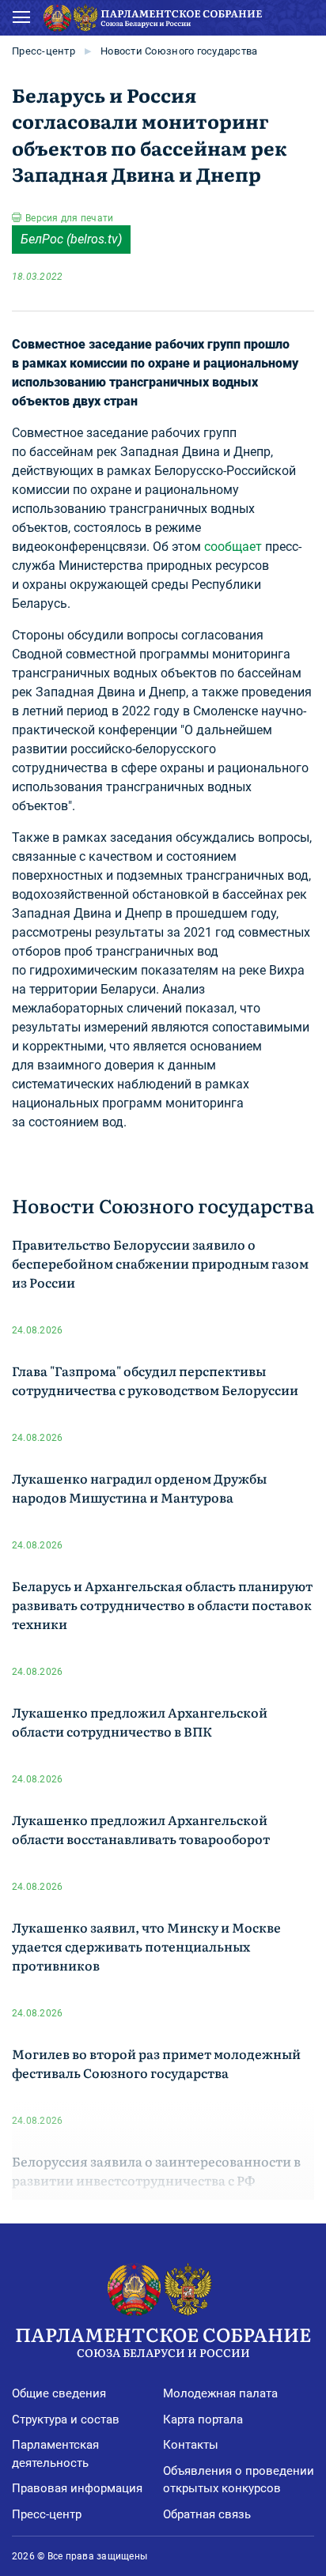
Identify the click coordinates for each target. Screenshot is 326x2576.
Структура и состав (66, 2419)
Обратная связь (207, 2514)
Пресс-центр (44, 51)
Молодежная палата (220, 2393)
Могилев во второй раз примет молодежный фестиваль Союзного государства (156, 2063)
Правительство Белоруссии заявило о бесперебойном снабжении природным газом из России (160, 1263)
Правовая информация (77, 2488)
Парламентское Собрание (163, 2340)
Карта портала (203, 2419)
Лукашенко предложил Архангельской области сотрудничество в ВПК (140, 1722)
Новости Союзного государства (179, 51)
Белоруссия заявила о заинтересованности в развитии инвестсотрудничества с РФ (156, 2171)
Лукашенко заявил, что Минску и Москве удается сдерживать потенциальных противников (146, 1946)
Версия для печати (69, 218)
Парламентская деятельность (55, 2454)
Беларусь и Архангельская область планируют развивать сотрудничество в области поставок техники (162, 1605)
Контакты (191, 2445)
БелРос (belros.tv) (71, 239)
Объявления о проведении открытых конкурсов (239, 2480)
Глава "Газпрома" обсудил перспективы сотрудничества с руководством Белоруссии (155, 1380)
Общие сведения (59, 2393)
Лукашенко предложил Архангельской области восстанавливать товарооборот (141, 1829)
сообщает (233, 547)
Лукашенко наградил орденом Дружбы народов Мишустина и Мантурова (139, 1488)
